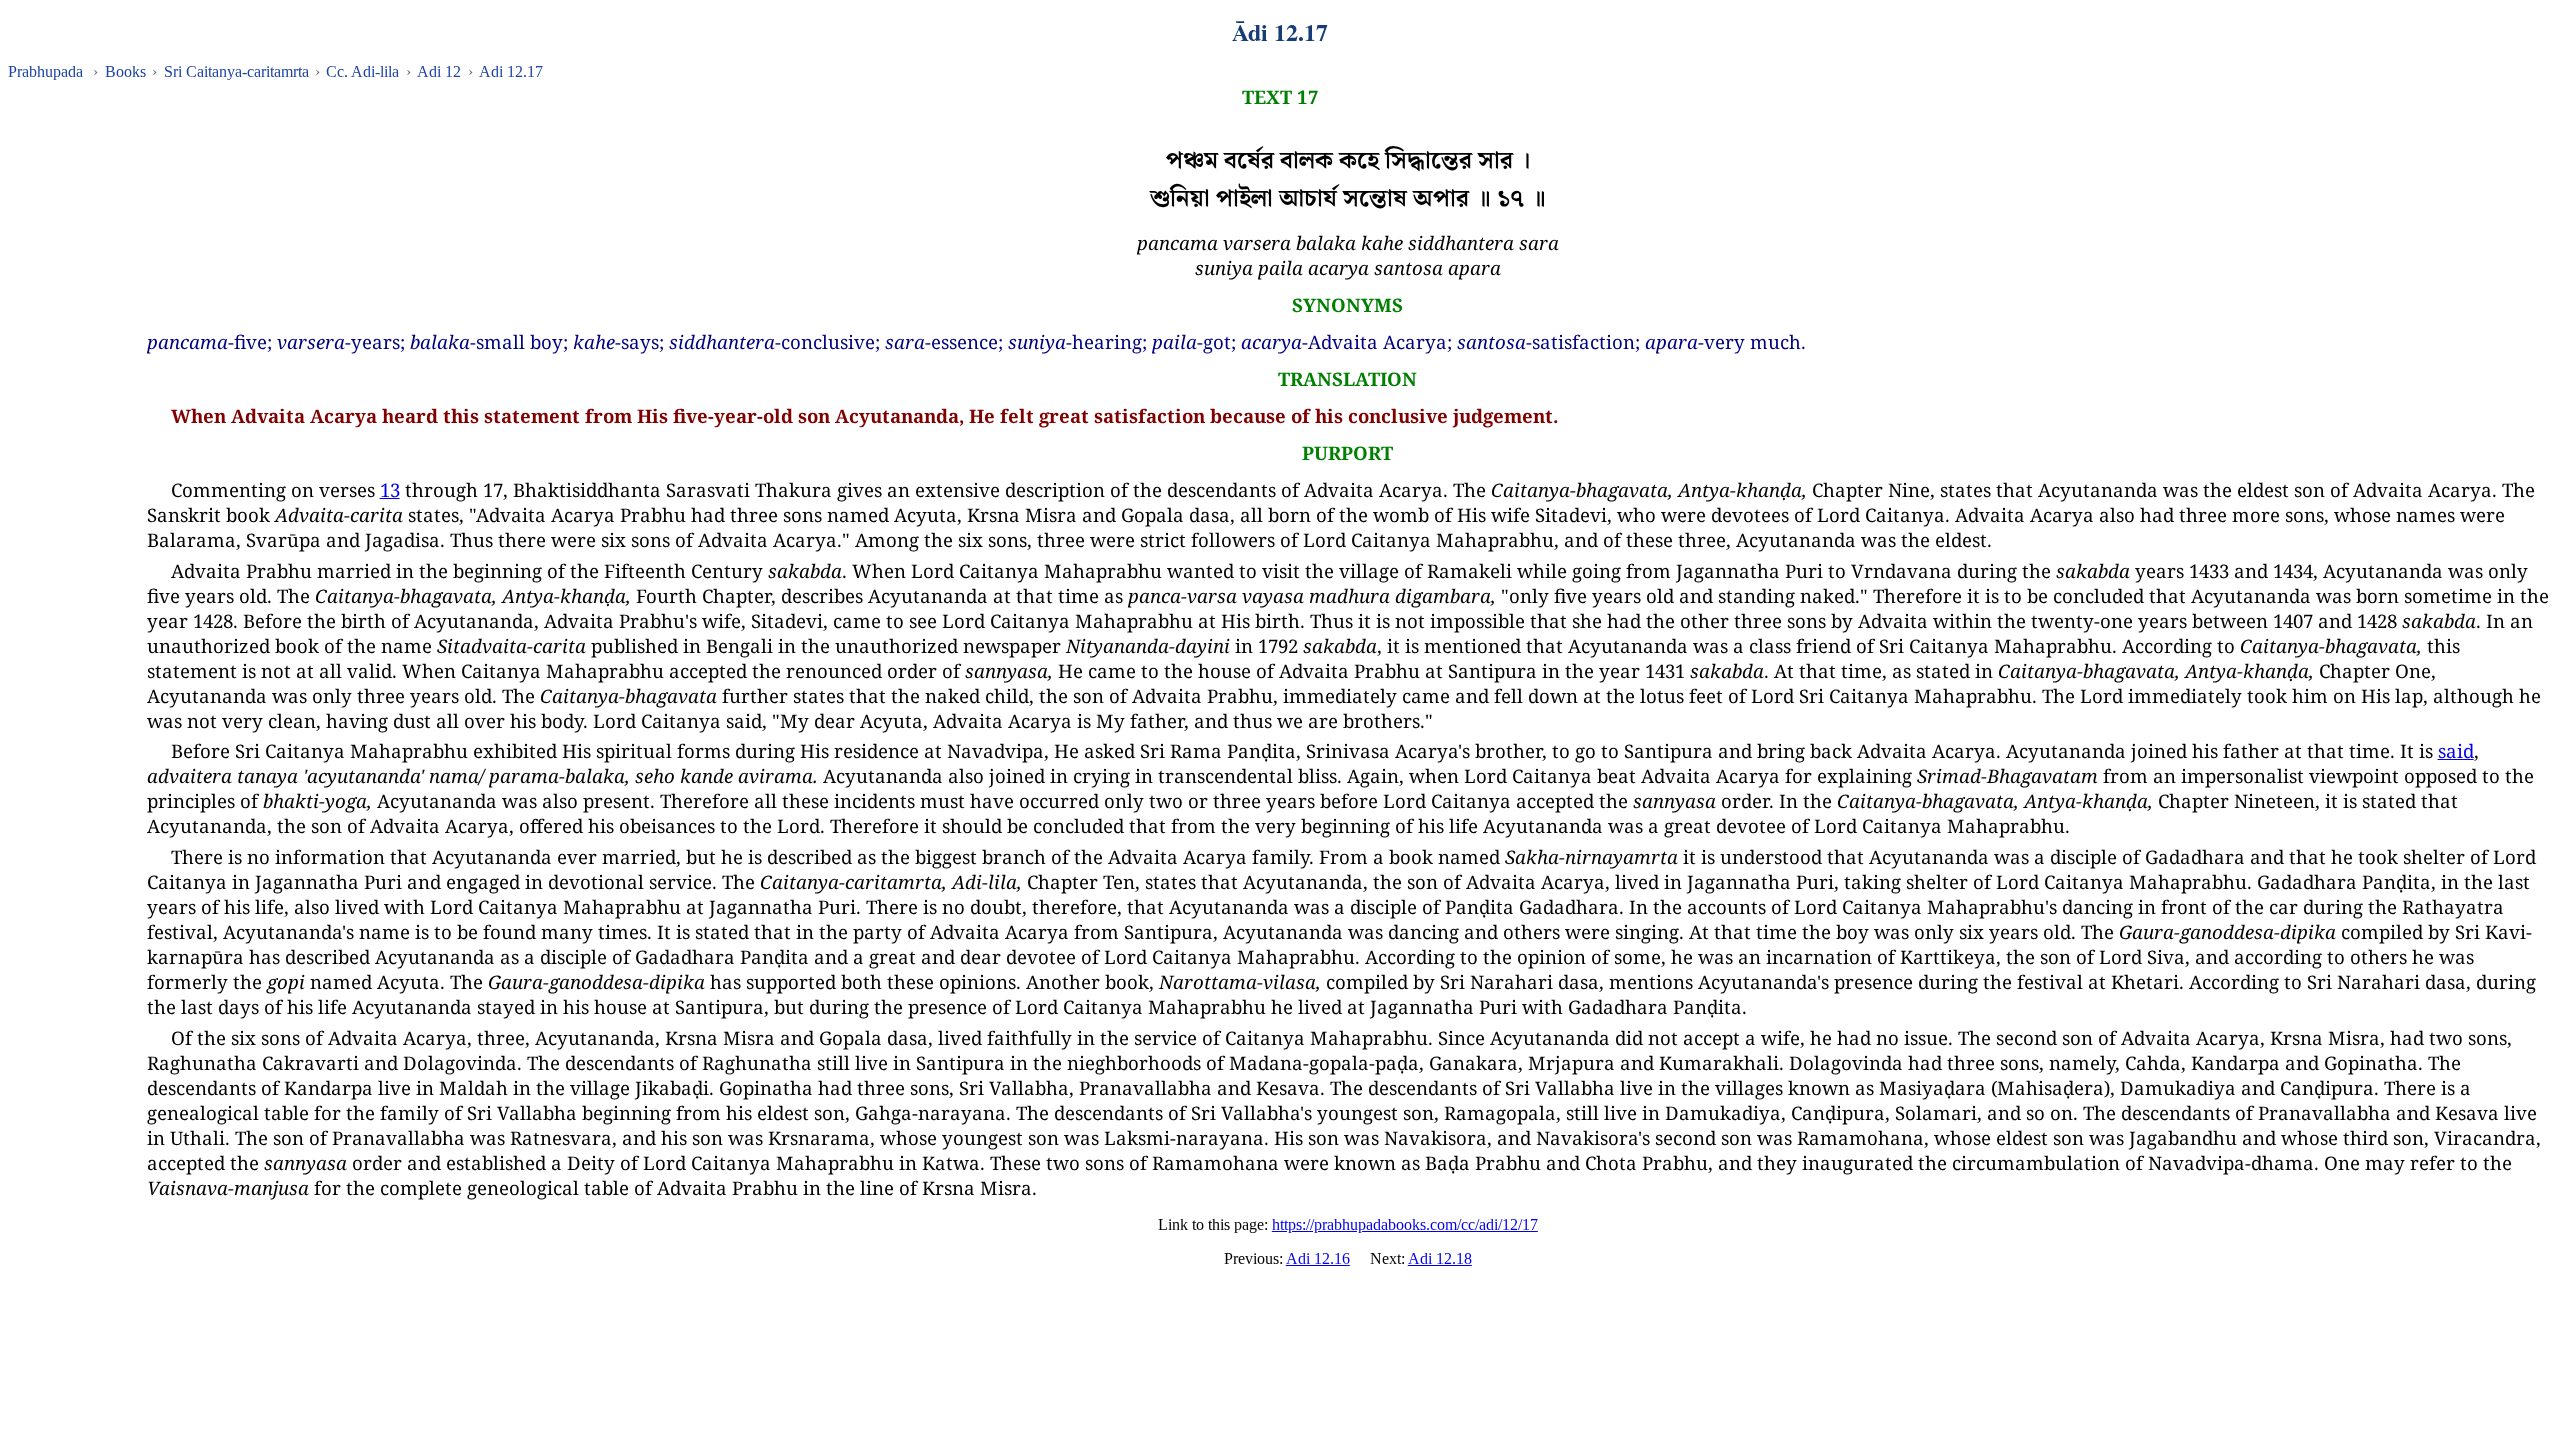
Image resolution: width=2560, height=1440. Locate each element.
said (2456, 750)
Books (125, 71)
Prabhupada (45, 71)
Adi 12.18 (1440, 1258)
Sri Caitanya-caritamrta (236, 71)
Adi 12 (439, 71)
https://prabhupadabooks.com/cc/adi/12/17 (1405, 1224)
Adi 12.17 (511, 71)
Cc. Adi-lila (362, 71)
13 (390, 489)
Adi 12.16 (1318, 1258)
